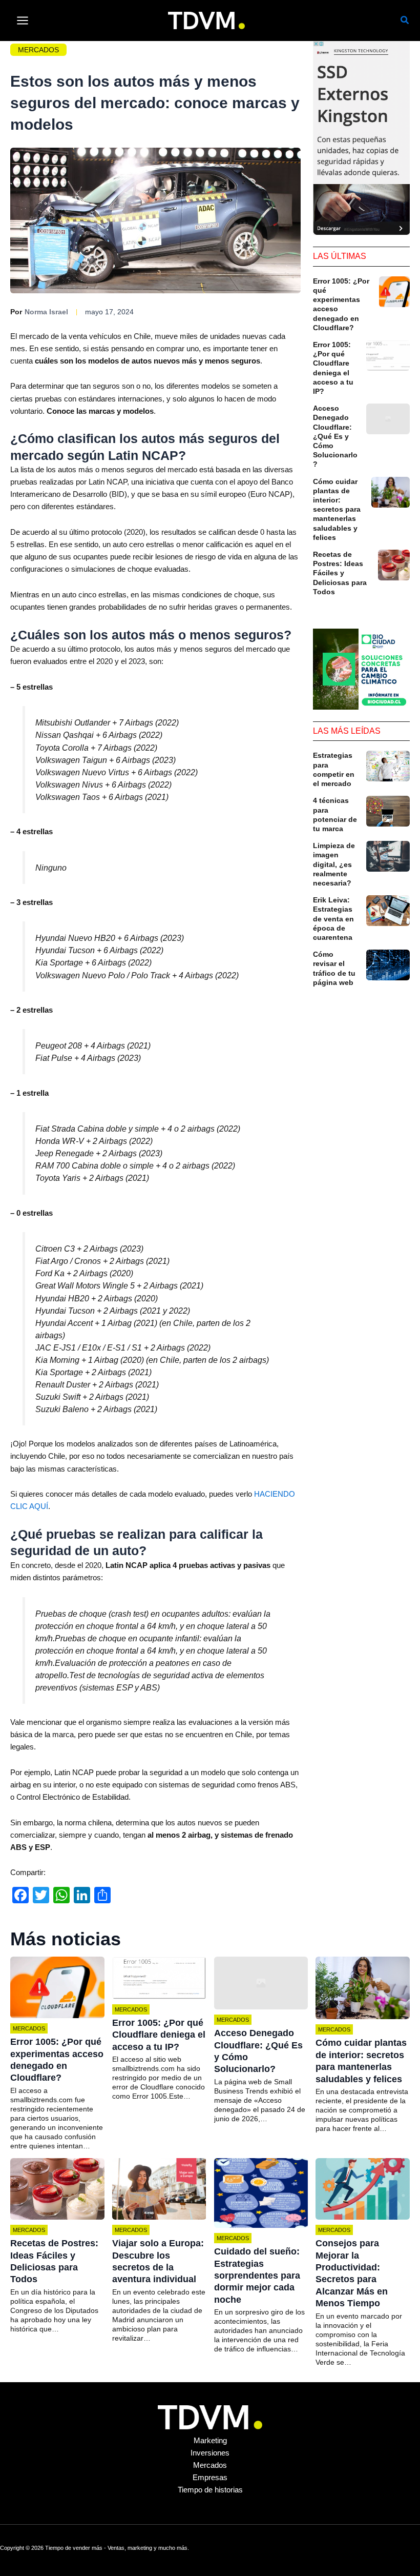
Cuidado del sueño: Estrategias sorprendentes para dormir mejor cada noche (257, 2276)
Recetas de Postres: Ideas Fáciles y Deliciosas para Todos (340, 573)
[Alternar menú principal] (23, 21)
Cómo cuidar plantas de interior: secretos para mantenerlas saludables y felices (337, 509)
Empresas (210, 2478)
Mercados (38, 50)
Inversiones (210, 2453)
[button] (405, 22)
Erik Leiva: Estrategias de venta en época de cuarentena (333, 919)
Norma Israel (46, 312)
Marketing (210, 2441)
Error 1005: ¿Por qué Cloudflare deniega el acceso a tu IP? (159, 2035)
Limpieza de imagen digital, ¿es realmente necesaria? (334, 864)
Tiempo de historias (210, 2490)
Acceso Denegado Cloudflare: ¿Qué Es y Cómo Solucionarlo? (335, 436)
